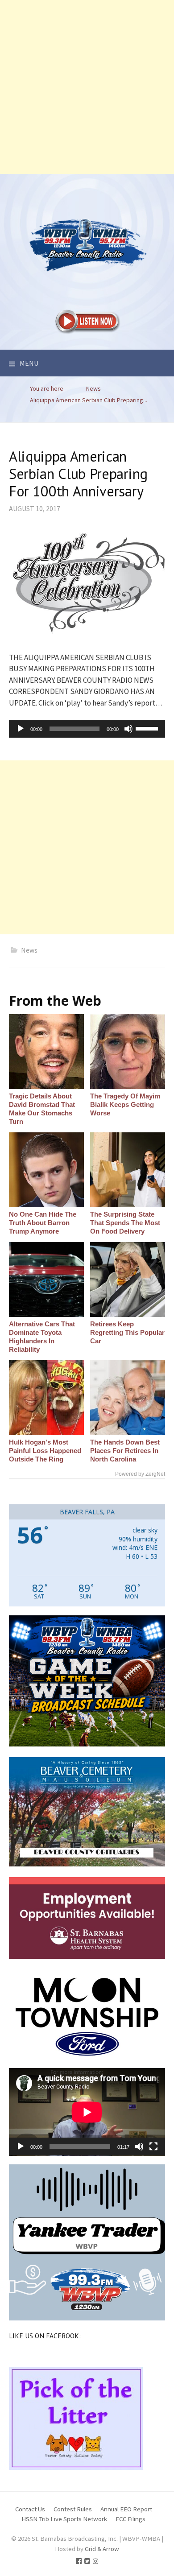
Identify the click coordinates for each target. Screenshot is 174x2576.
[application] (87, 729)
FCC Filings (130, 2519)
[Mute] (128, 729)
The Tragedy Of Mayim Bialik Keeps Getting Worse (125, 1104)
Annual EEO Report (126, 2509)
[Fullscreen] (153, 2147)
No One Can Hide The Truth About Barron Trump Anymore (43, 1223)
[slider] (148, 728)
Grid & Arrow (102, 2549)
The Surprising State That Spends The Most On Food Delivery (125, 1223)
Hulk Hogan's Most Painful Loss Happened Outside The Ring (45, 1451)
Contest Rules (73, 2509)
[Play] (21, 729)
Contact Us (30, 2509)
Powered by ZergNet (140, 1474)
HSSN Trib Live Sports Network (64, 2519)
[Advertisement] (87, 87)
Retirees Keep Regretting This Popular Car (127, 1332)
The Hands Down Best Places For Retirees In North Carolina (125, 1451)
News (29, 950)
